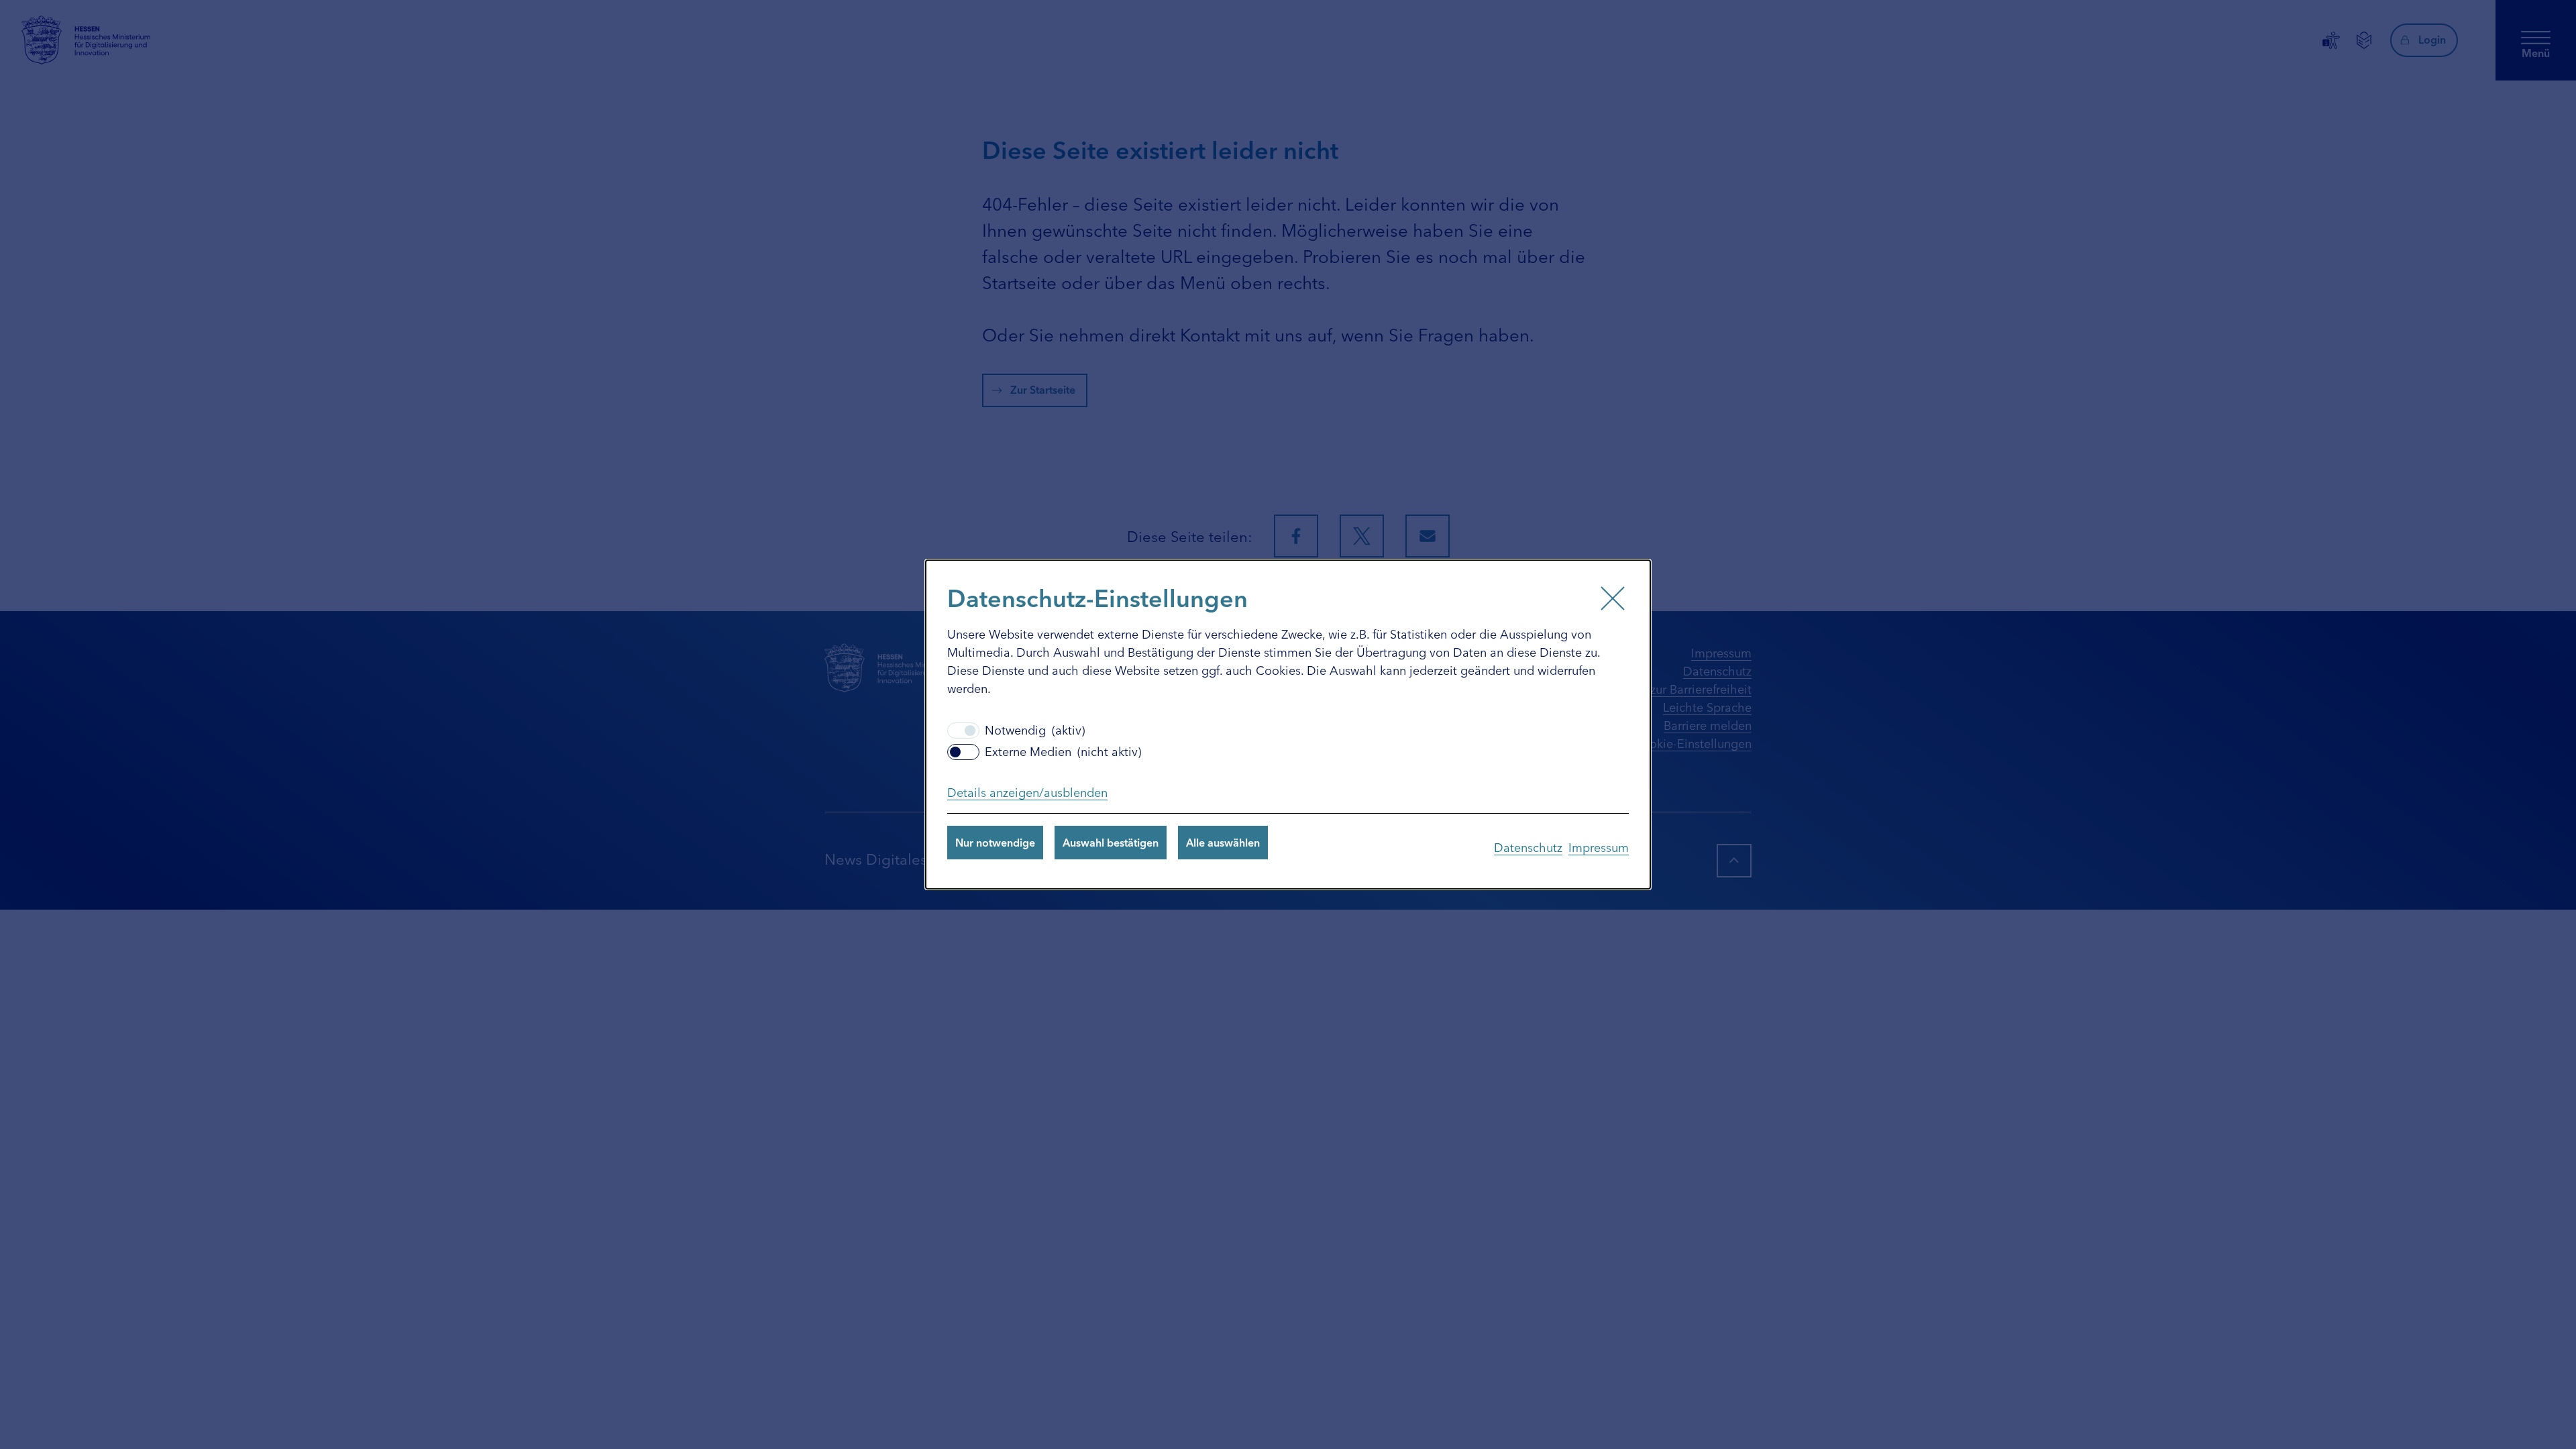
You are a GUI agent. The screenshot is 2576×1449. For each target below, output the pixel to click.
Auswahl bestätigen (1111, 842)
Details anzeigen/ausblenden (1027, 792)
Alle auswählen (1223, 842)
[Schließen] (1613, 598)
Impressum (1599, 847)
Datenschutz (1528, 847)
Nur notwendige (995, 842)
